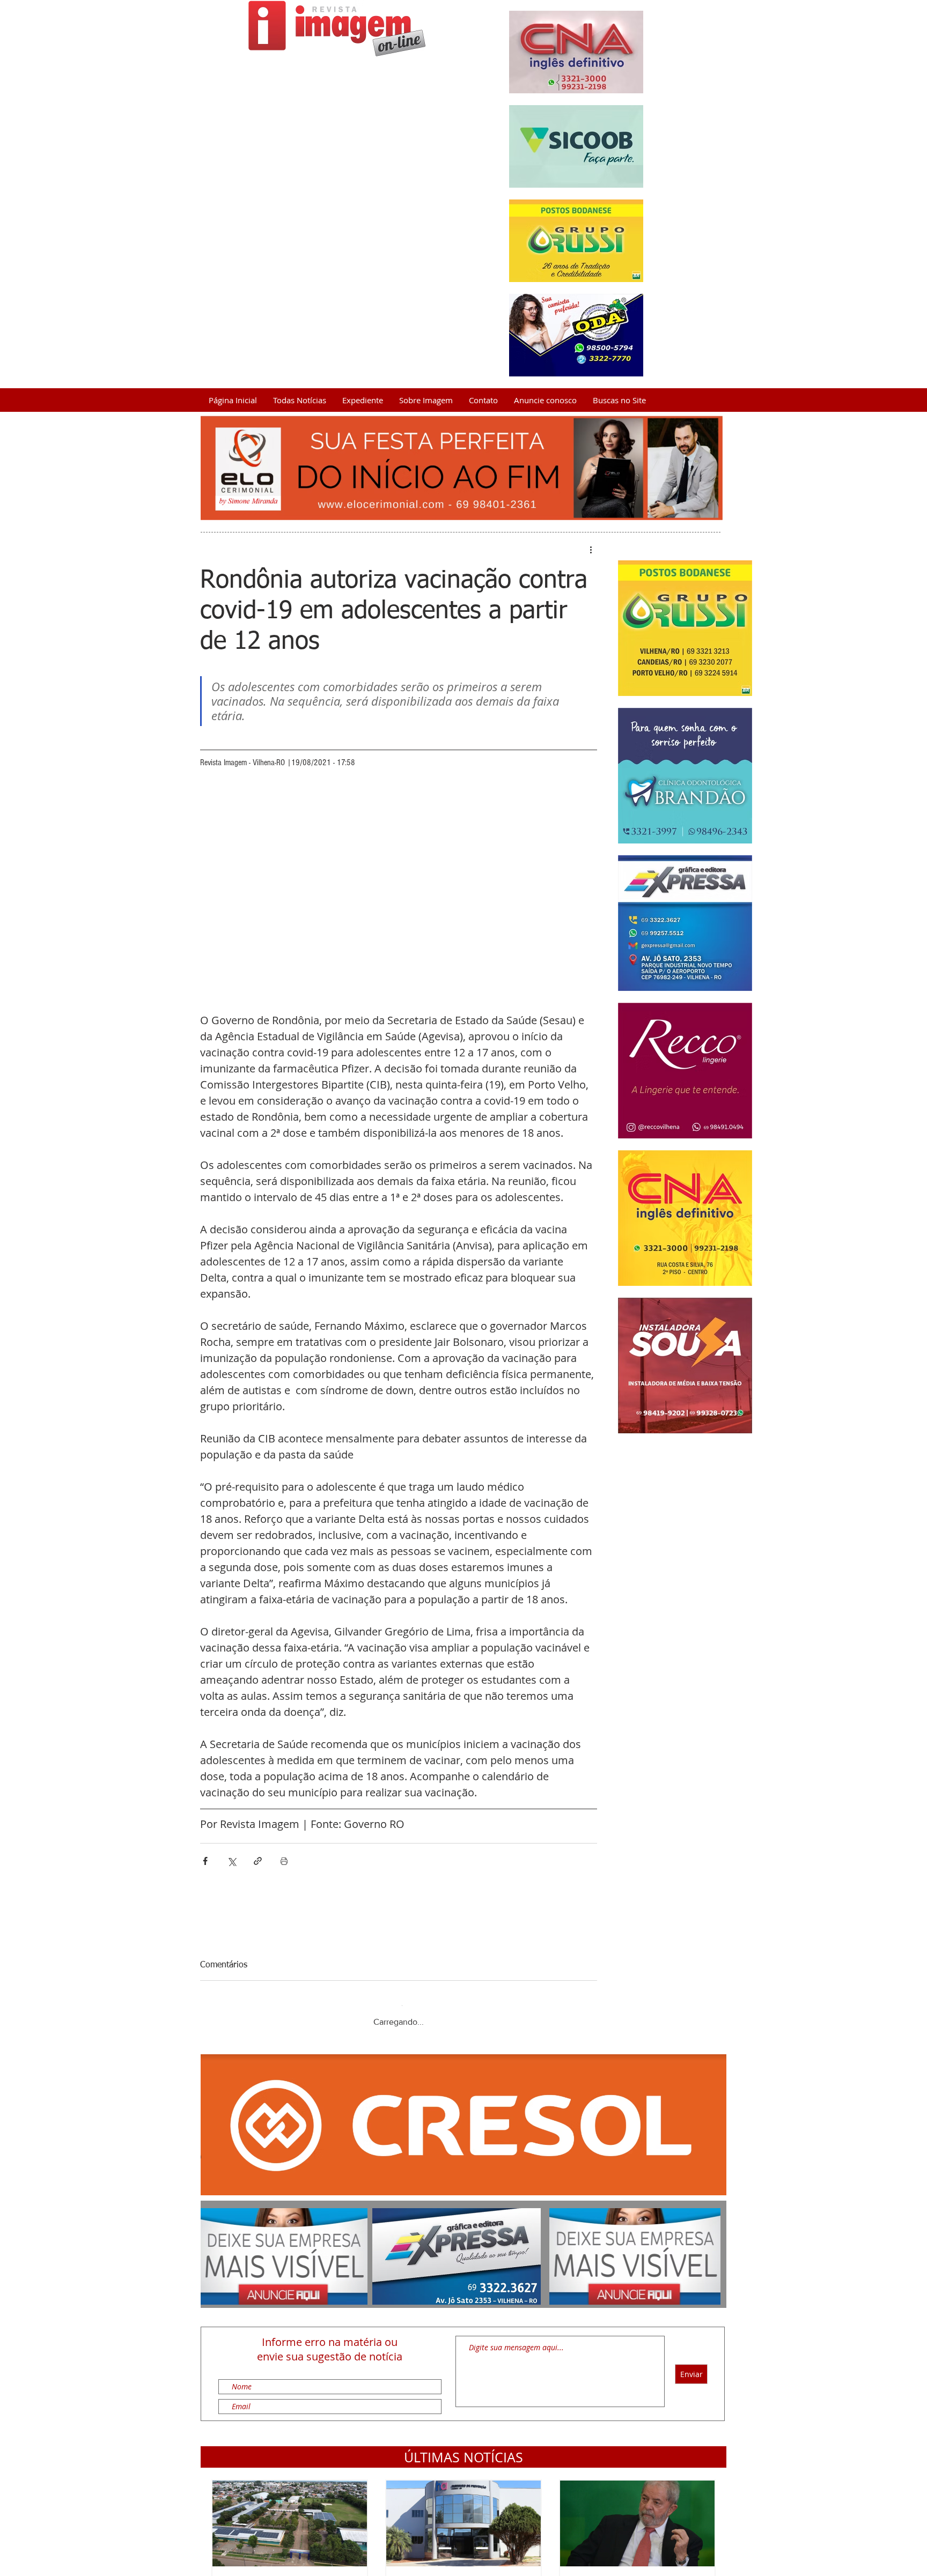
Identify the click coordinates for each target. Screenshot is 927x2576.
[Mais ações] (591, 550)
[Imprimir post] (284, 1861)
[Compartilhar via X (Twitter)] (231, 1861)
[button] (464, 2447)
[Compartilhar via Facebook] (205, 1861)
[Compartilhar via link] (258, 1861)
